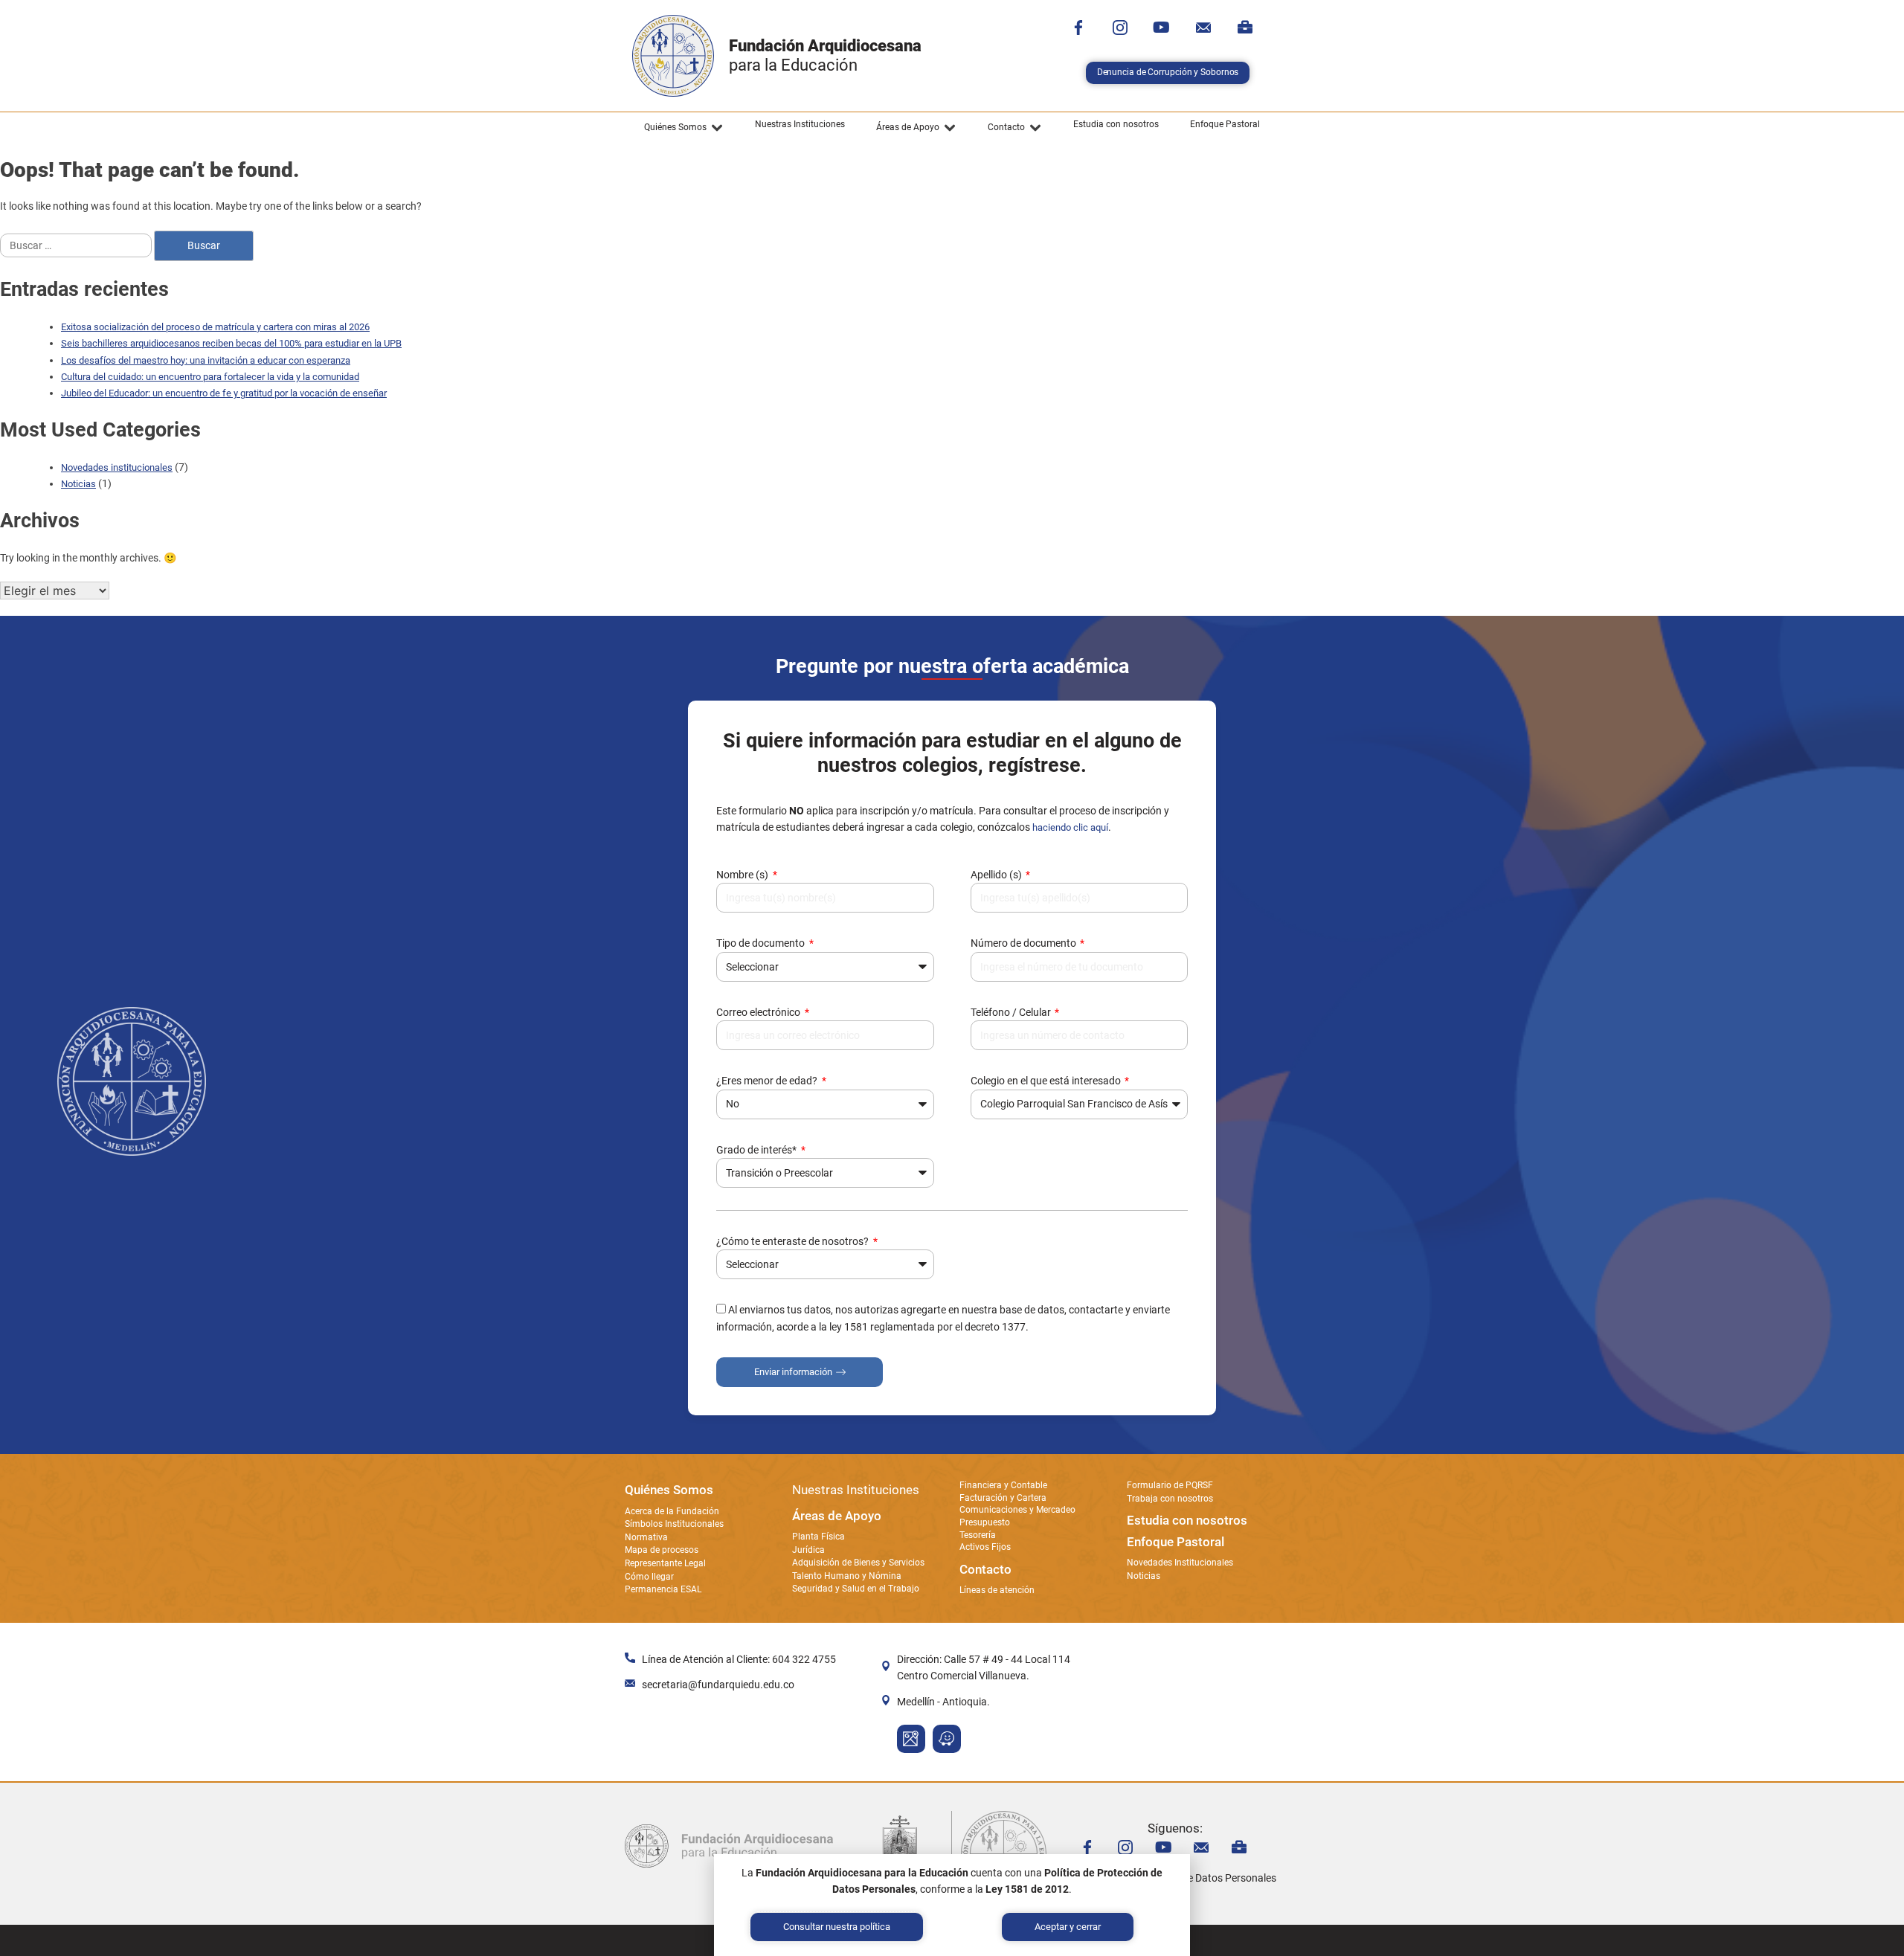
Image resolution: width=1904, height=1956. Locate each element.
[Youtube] (1162, 28)
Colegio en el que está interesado (1047, 1081)
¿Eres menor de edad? (768, 1081)
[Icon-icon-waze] (947, 1739)
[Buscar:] (77, 245)
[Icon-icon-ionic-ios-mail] (1203, 28)
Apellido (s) (997, 875)
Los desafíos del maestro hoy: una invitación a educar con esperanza (206, 360)
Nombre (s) (743, 875)
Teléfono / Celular (1012, 1012)
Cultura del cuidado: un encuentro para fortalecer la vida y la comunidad (210, 377)
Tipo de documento (762, 943)
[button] (684, 128)
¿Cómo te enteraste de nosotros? (794, 1241)
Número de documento (1025, 943)
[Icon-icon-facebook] (1078, 28)
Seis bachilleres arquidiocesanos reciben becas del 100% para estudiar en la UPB (231, 343)
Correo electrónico (759, 1012)
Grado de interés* (758, 1150)
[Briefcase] (1245, 28)
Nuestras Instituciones (856, 1490)
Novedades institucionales (117, 467)
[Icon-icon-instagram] (1120, 28)
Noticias (78, 484)
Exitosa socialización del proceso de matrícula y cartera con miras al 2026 (215, 327)
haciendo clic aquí (1070, 827)
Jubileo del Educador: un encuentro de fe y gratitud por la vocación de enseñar (224, 393)
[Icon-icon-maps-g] (911, 1739)
